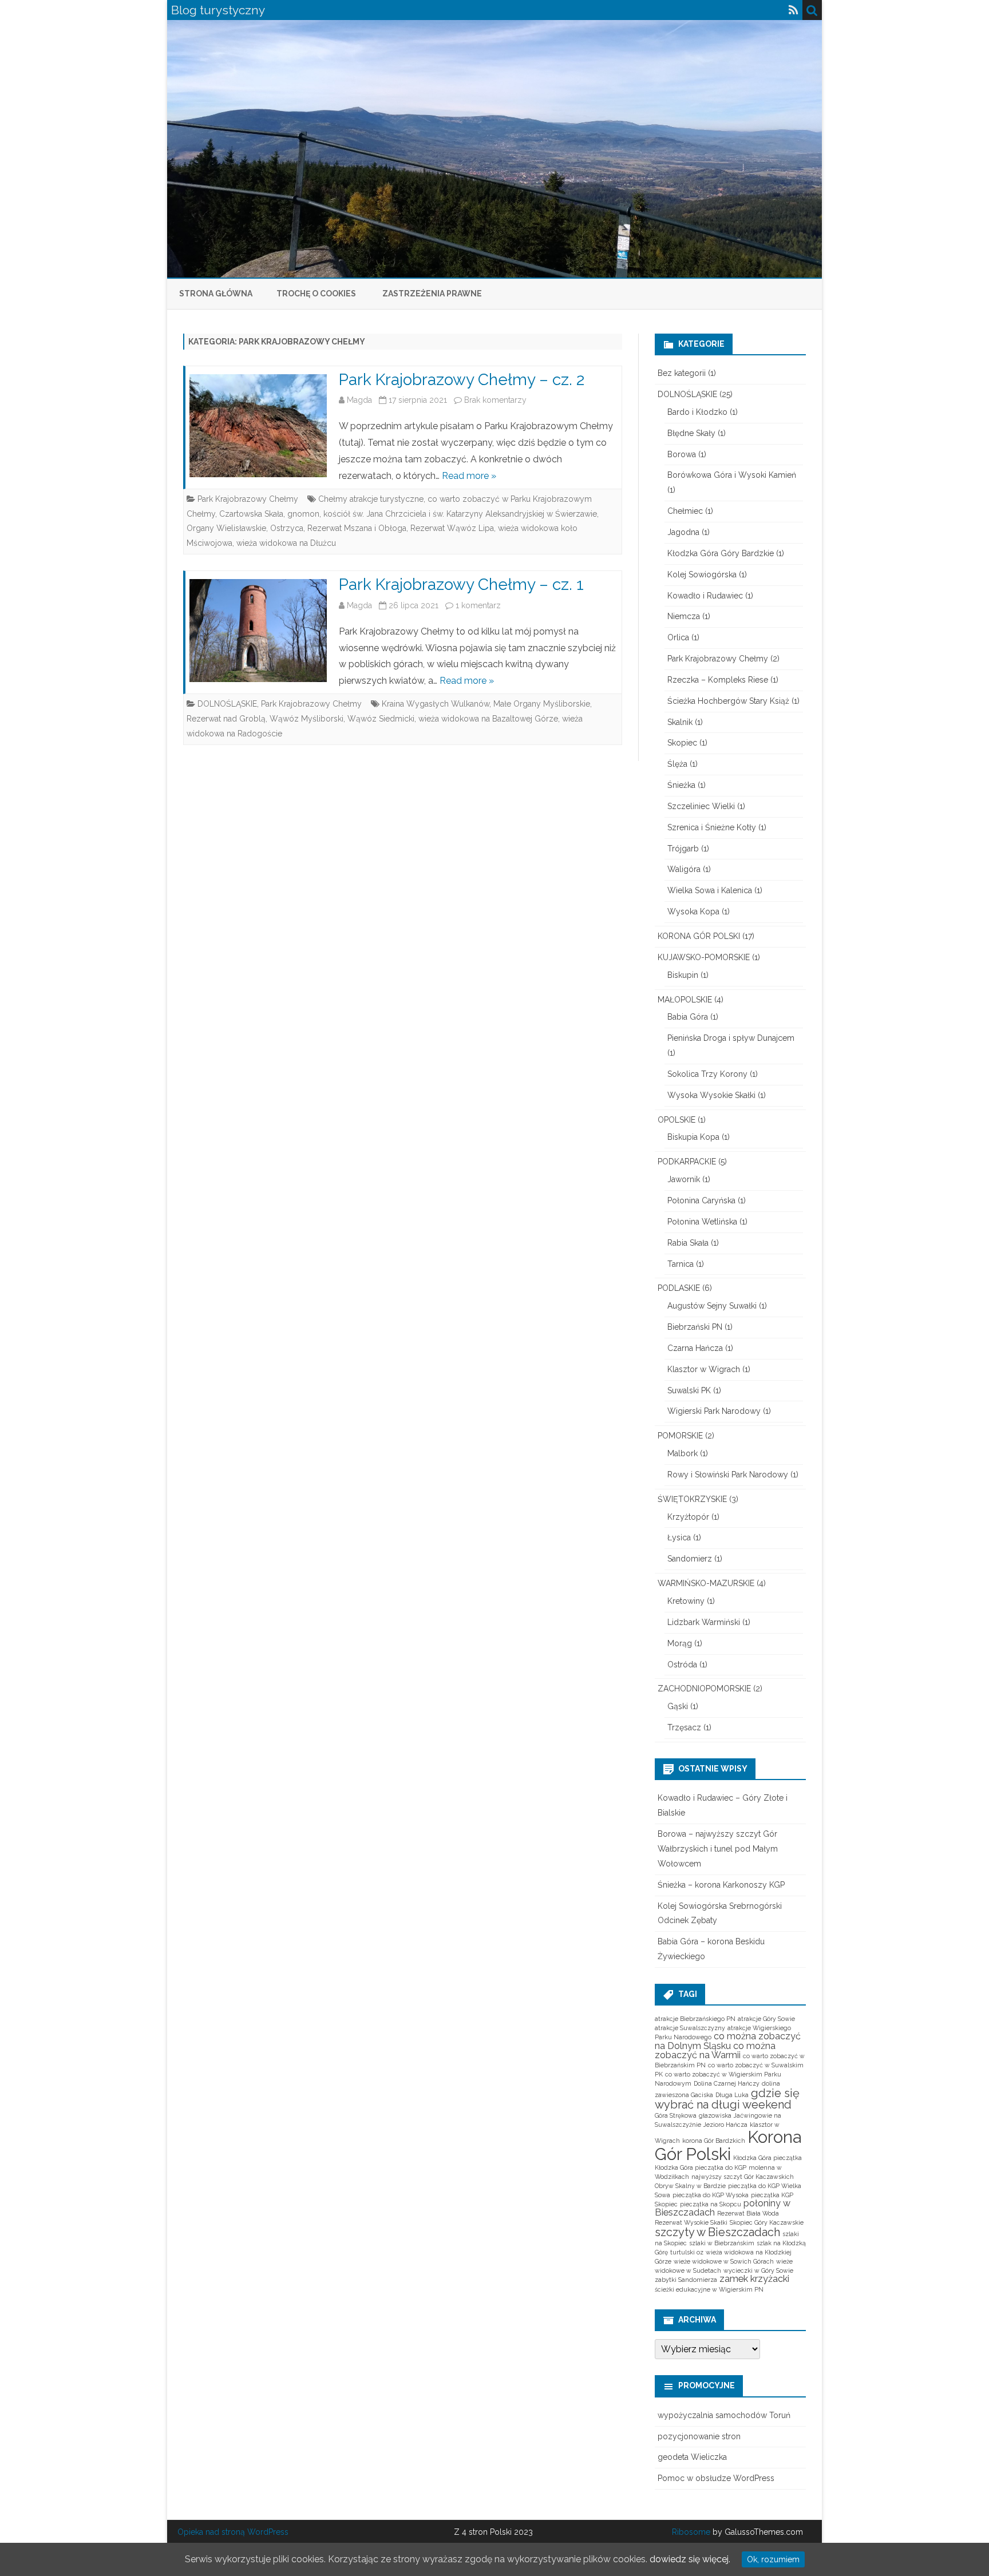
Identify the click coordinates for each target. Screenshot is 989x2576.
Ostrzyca (287, 528)
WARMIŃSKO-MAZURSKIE (706, 1583)
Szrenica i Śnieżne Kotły (712, 827)
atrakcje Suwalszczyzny (690, 2028)
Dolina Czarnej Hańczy (727, 2083)
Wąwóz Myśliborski (306, 719)
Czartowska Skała (251, 514)
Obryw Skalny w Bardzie (690, 2186)
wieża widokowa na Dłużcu (286, 543)
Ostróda (682, 1665)
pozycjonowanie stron (699, 2436)
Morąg (680, 1643)
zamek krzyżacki (754, 2279)
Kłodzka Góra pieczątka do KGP (701, 2167)
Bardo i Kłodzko (697, 412)
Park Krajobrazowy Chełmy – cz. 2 (462, 380)
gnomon (303, 514)
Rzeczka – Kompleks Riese (718, 680)
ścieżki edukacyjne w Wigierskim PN (709, 2289)
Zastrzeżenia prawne (432, 294)
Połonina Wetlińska (702, 1222)
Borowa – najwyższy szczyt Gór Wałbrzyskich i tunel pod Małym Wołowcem (718, 1849)
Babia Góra (688, 1017)
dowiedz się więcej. (690, 2559)
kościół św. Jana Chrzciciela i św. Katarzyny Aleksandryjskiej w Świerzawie (460, 514)
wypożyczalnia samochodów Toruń (724, 2415)
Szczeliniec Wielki (701, 806)
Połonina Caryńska (701, 1200)
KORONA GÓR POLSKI (699, 936)
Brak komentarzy (495, 400)
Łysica (679, 1537)
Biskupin (683, 975)
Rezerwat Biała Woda (748, 2213)
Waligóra (684, 869)
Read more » (469, 476)
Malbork (683, 1453)
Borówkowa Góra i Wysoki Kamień (732, 475)
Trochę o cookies (316, 294)
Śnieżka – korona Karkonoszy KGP (721, 1885)
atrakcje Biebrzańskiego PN (695, 2019)
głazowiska (715, 2115)
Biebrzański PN (695, 1327)
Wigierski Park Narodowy (714, 1411)
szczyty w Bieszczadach (717, 2232)
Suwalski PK (689, 1390)
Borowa (682, 454)
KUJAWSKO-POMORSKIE (704, 957)
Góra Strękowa (676, 2115)
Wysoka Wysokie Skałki (711, 1095)
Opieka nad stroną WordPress (233, 2532)
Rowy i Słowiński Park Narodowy (728, 1475)
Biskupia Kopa (693, 1137)
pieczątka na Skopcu (711, 2204)
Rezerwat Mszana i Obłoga (357, 528)
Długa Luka (732, 2095)
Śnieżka (681, 785)
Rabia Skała (688, 1243)
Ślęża (677, 764)
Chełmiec (685, 511)
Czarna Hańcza (695, 1348)
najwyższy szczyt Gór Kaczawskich (743, 2177)
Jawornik (684, 1179)
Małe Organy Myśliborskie (542, 704)
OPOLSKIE (677, 1120)
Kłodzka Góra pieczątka (768, 2158)
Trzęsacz (684, 1727)
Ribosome (691, 2532)
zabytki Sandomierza (686, 2280)
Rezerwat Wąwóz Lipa (452, 528)
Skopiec (682, 743)
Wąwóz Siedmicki (381, 719)
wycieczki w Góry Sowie (758, 2270)
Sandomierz (690, 1559)
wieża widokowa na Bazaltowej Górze (488, 719)
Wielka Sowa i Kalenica (710, 890)
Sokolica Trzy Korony (707, 1074)
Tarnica (681, 1264)
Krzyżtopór (688, 1517)
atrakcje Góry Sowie (766, 2019)
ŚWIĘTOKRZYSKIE (692, 1499)
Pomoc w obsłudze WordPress (716, 2478)
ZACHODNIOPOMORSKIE (704, 1689)
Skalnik (680, 722)
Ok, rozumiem (773, 2559)
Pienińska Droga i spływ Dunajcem (731, 1038)
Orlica (678, 637)
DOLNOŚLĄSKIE (227, 704)
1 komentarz (478, 605)
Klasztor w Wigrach (704, 1369)
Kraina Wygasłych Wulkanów (436, 704)
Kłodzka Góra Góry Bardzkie (721, 553)
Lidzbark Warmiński (704, 1622)
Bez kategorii (682, 373)
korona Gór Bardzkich (714, 2141)
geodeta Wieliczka (692, 2457)
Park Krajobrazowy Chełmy (248, 499)
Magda (359, 400)
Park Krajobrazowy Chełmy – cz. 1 (461, 584)
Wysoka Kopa (693, 911)
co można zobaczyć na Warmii (715, 2050)
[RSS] (794, 10)
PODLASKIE (679, 1288)
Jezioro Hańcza (725, 2125)
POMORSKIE (680, 1436)
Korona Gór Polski (728, 2145)
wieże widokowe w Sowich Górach (724, 2261)
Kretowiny (686, 1601)
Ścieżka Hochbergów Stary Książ (728, 701)
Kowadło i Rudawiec (705, 596)
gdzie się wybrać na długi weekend (727, 2099)
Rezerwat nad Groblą (226, 719)
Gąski (678, 1706)
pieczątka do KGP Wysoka (711, 2195)
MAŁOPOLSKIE (685, 1000)
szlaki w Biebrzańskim (722, 2243)
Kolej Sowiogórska (702, 574)
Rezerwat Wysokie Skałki (691, 2222)
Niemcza (684, 616)
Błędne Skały (691, 433)
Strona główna (216, 294)
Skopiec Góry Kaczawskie (767, 2222)
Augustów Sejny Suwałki (712, 1306)
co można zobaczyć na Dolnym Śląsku (728, 2041)
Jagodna (683, 532)
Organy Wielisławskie (226, 528)
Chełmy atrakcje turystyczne (371, 499)
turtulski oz (687, 2252)
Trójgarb (683, 849)
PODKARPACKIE (687, 1162)
